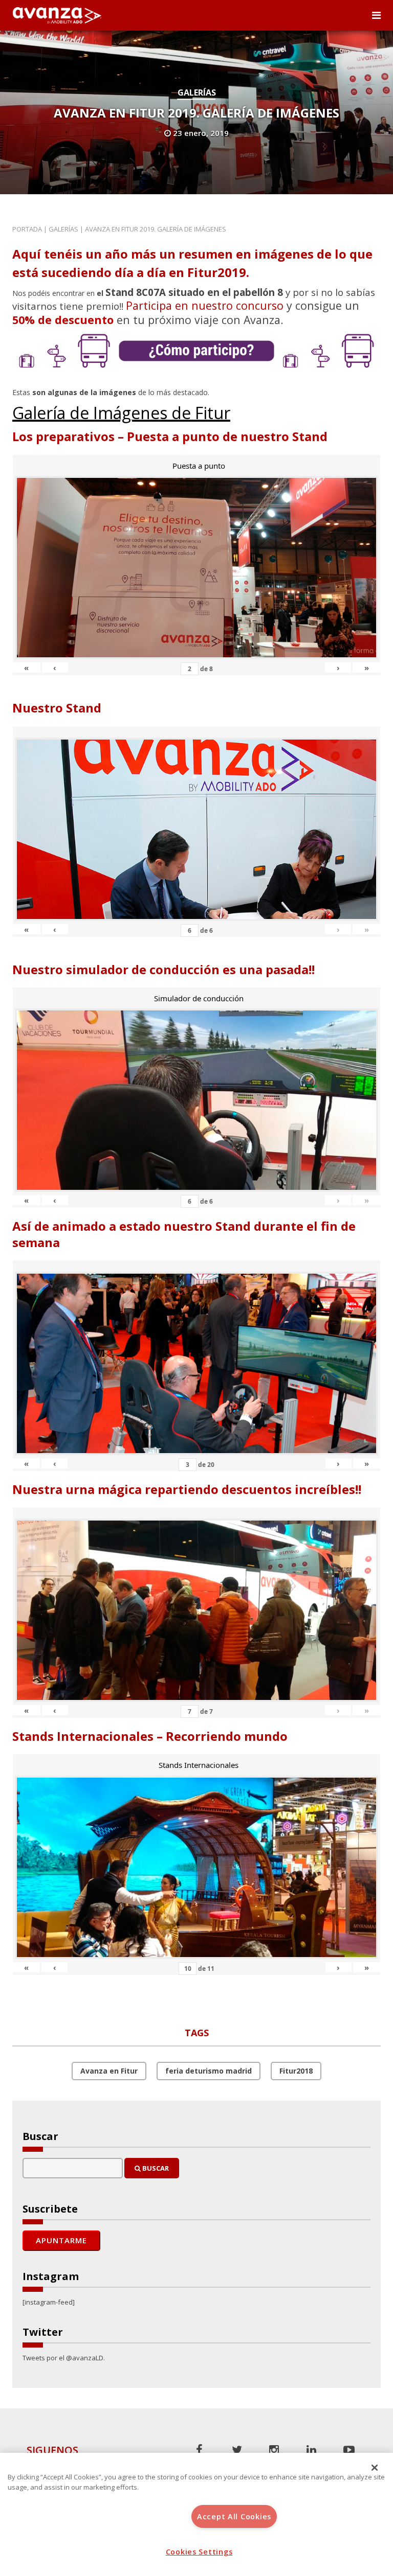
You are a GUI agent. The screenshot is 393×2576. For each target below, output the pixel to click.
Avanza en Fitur (109, 2071)
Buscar (155, 2168)
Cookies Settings (199, 2552)
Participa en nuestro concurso (205, 305)
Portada (27, 229)
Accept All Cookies (234, 2516)
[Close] (375, 2468)
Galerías (197, 93)
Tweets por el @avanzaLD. (64, 2358)
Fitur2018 (296, 2071)
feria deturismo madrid (209, 2071)
